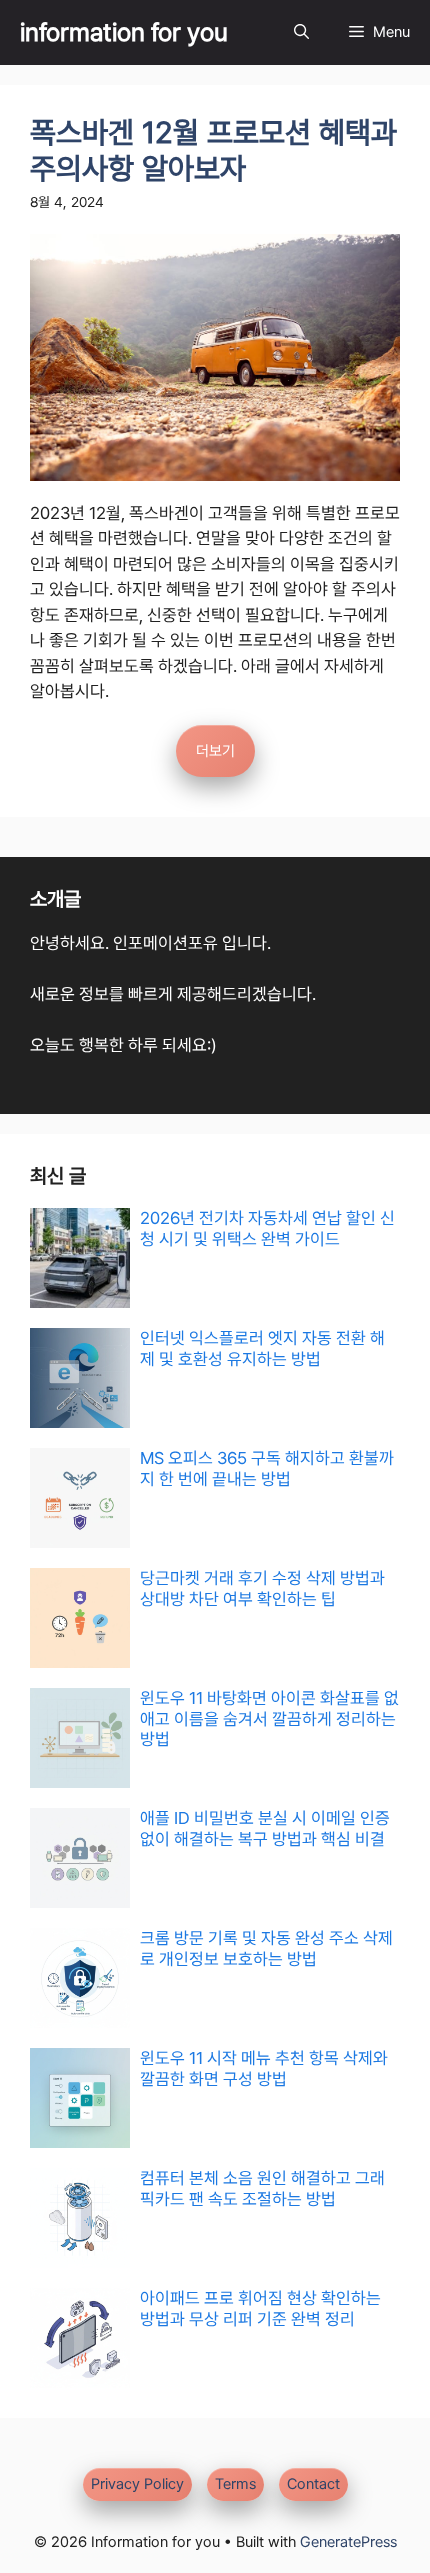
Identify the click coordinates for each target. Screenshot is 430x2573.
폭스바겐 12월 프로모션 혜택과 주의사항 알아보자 (213, 150)
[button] (301, 32)
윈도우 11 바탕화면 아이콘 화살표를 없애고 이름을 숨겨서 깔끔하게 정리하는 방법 (269, 1718)
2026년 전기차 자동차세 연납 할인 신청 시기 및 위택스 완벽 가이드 (267, 1228)
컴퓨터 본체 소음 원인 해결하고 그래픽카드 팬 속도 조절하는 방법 (262, 2188)
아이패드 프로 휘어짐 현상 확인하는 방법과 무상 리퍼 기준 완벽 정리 (260, 2308)
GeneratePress (348, 2542)
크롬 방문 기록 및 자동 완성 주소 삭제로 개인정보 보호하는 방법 (266, 1948)
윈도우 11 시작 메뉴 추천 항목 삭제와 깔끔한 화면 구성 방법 (264, 2068)
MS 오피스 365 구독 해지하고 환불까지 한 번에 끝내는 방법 (267, 1468)
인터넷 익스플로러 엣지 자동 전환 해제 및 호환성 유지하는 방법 (262, 1348)
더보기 (215, 751)
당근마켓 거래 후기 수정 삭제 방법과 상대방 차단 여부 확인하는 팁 (262, 1588)
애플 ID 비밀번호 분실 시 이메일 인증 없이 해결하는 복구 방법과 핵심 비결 (265, 1828)
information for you (124, 32)
